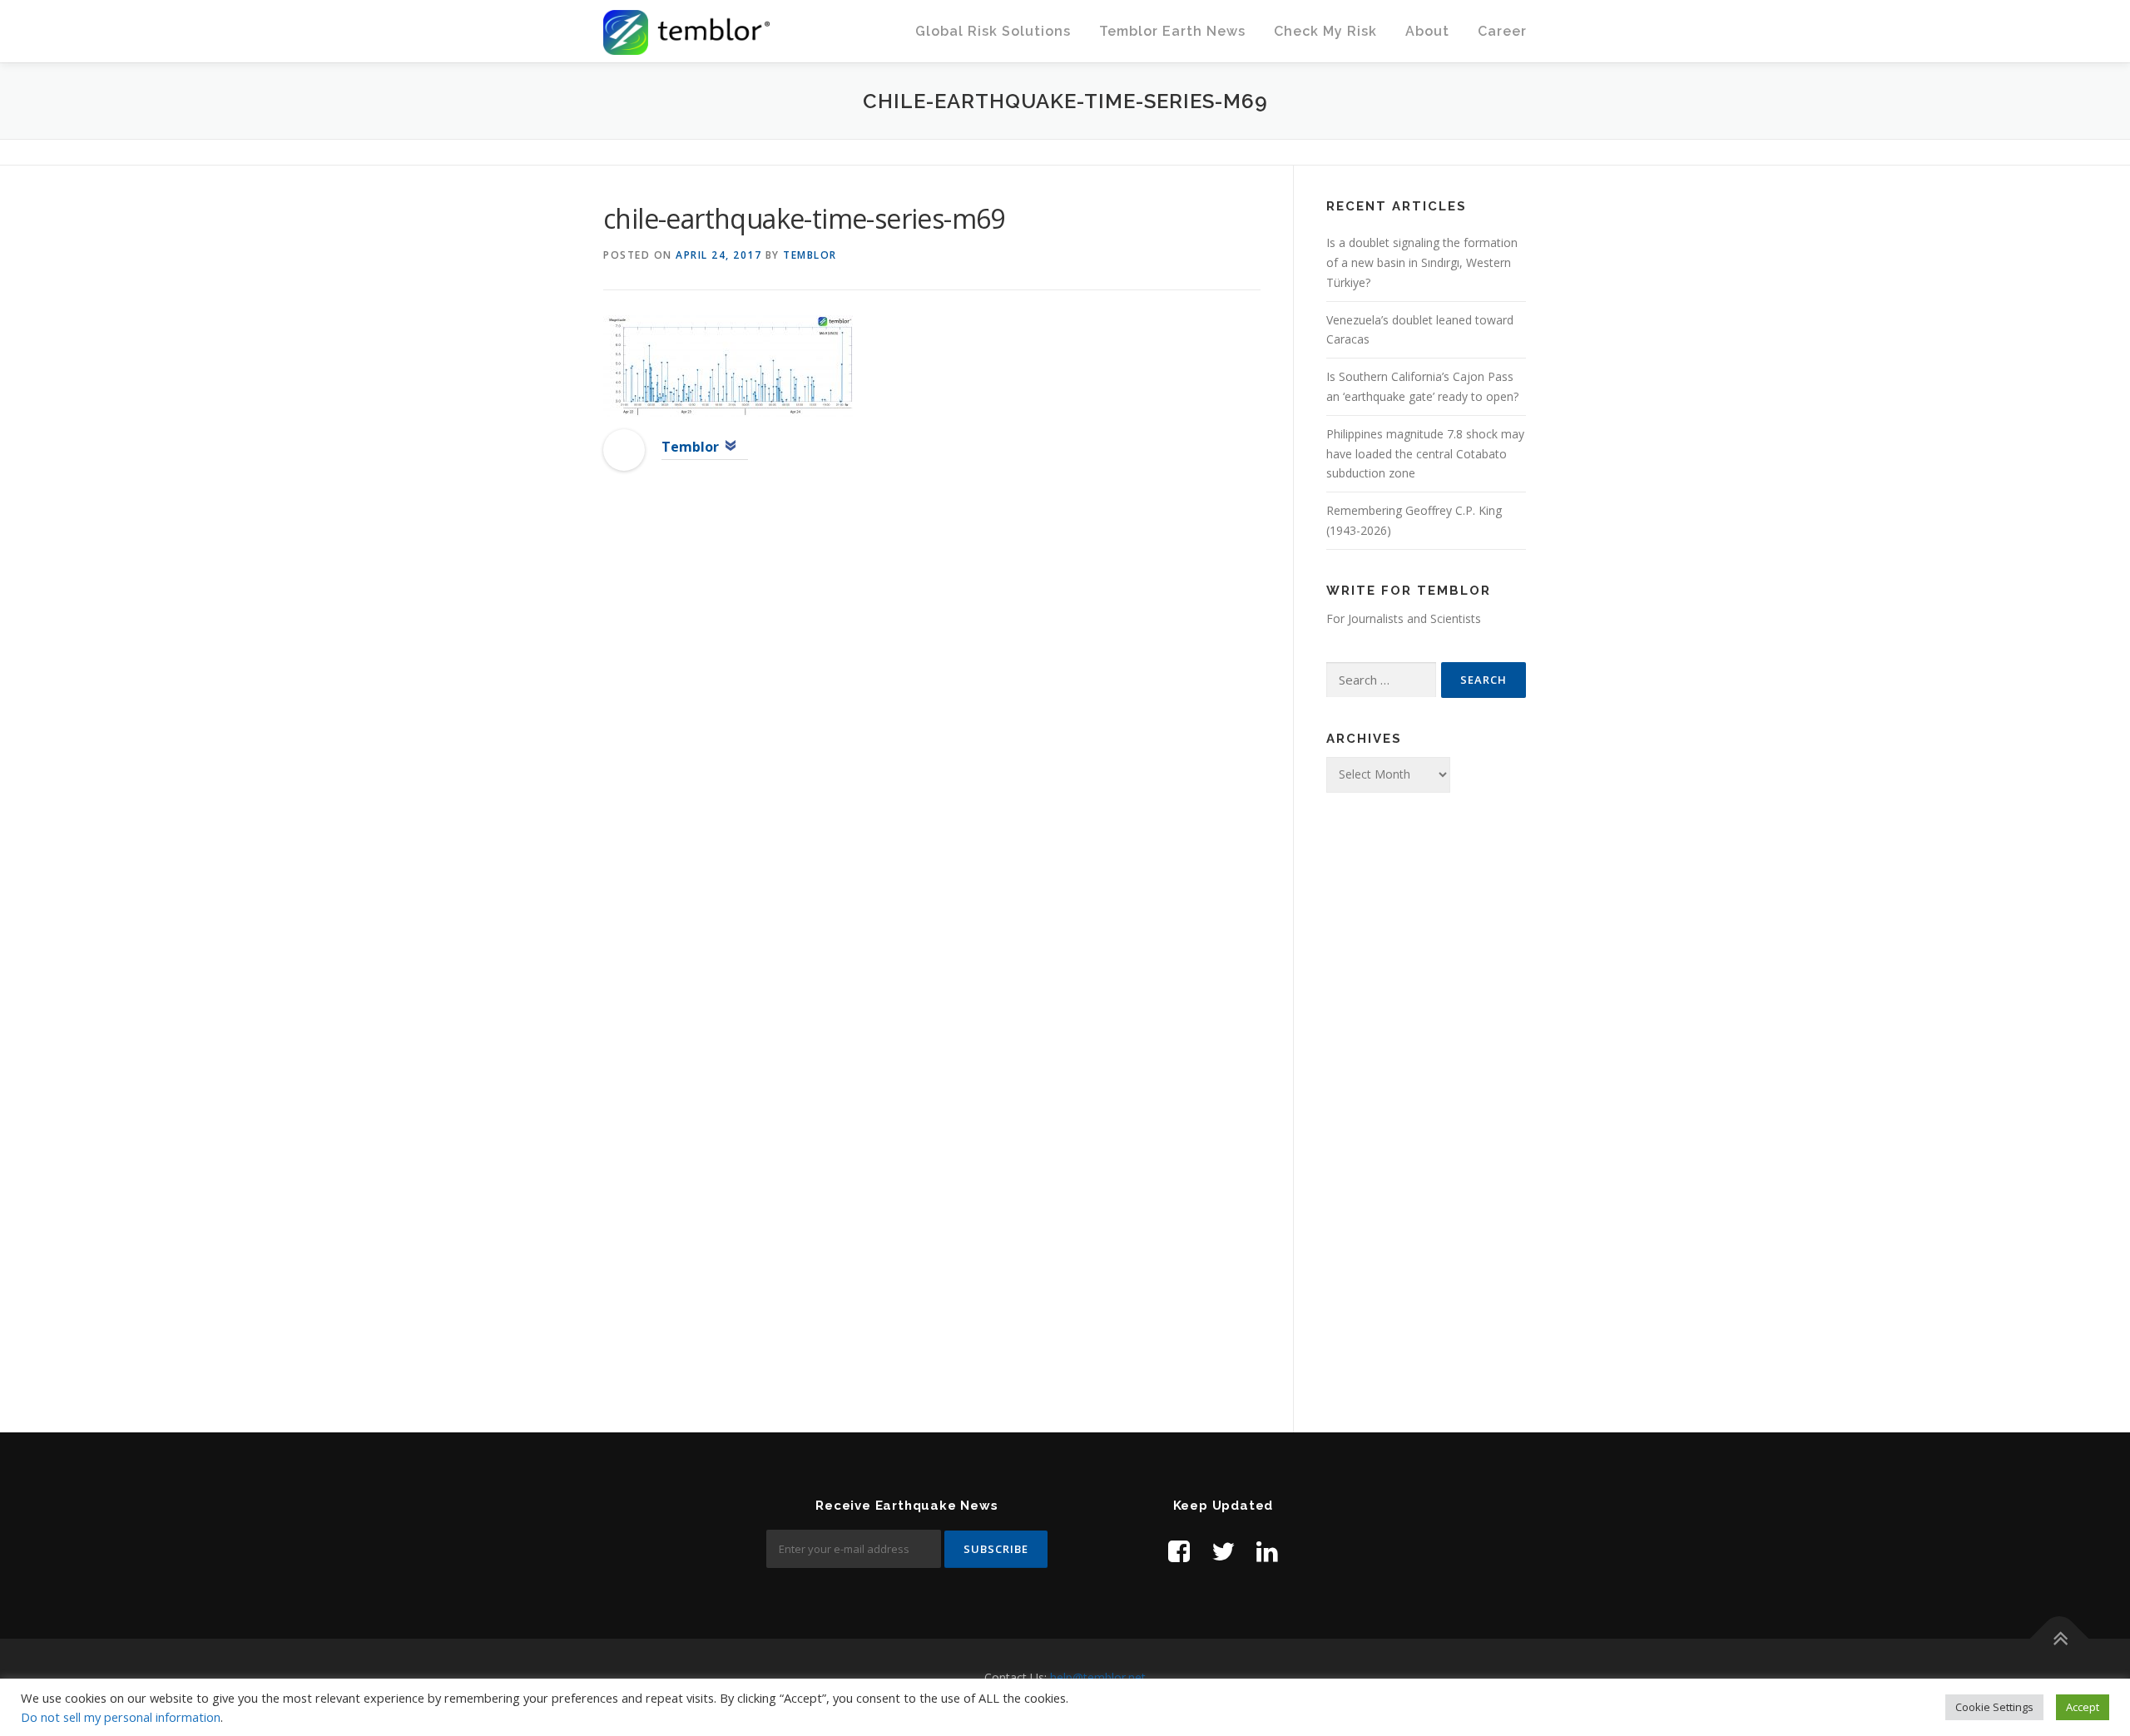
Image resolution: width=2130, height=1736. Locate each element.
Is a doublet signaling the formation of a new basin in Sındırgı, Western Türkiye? (1422, 262)
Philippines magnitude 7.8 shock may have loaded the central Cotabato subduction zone (1425, 454)
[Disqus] (932, 754)
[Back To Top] (2060, 1638)
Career (1502, 31)
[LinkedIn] (1267, 1551)
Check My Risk (1325, 31)
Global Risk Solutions (993, 31)
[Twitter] (1223, 1551)
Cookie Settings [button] (1994, 1707)
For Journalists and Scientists (1404, 618)
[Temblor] (624, 448)
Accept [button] (2083, 1707)
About (1427, 31)
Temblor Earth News (1172, 31)
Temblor (810, 255)
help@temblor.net (1098, 1677)
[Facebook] (1179, 1551)
